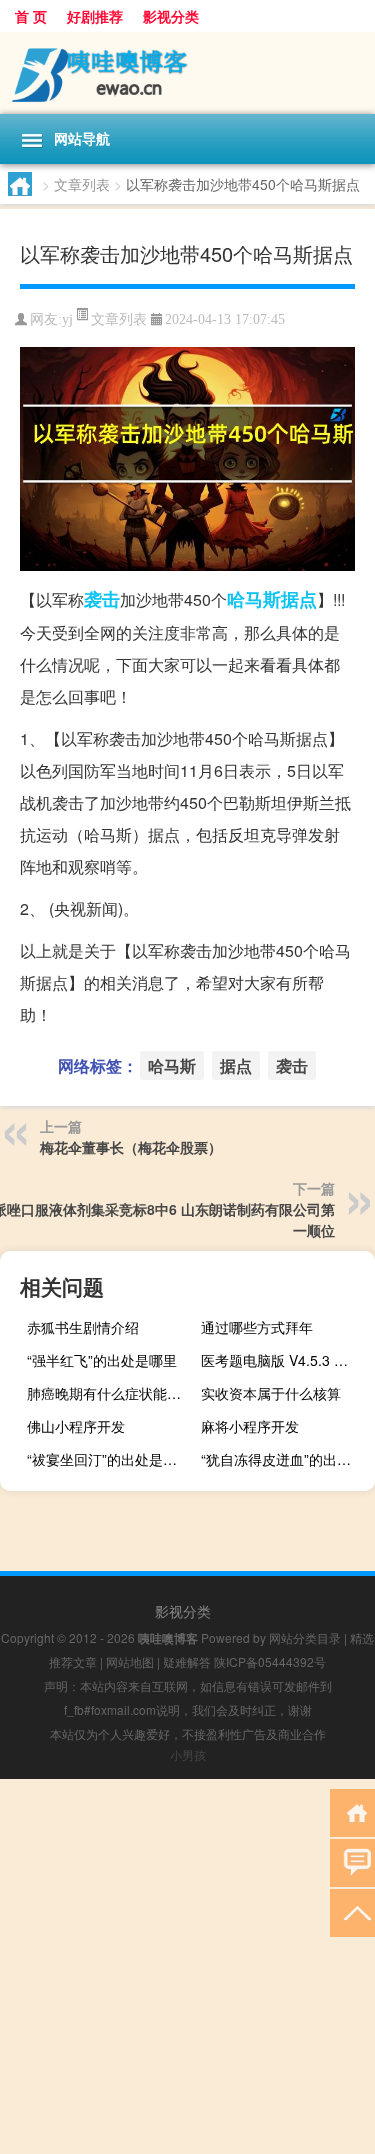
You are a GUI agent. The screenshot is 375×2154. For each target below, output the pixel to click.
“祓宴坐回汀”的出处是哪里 (109, 1459)
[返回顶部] (352, 1911)
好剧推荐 (95, 16)
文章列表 (82, 184)
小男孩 (188, 1754)
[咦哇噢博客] (187, 73)
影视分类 (171, 16)
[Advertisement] (187, 1966)
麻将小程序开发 (250, 1426)
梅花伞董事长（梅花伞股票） (131, 1147)
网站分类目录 (305, 1637)
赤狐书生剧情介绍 (83, 1327)
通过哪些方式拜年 (257, 1327)
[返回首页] (352, 1811)
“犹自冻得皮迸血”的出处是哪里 (285, 1459)
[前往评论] (352, 1861)
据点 (299, 599)
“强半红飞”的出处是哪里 (102, 1360)
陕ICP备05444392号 (270, 1661)
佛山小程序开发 (76, 1426)
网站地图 (130, 1661)
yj (67, 319)
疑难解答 (187, 1661)
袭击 (102, 599)
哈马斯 (254, 599)
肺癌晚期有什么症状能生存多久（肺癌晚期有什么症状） (111, 1393)
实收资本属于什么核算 (271, 1393)
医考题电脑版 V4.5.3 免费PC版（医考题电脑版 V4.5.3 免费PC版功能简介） (285, 1360)
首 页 (31, 16)
